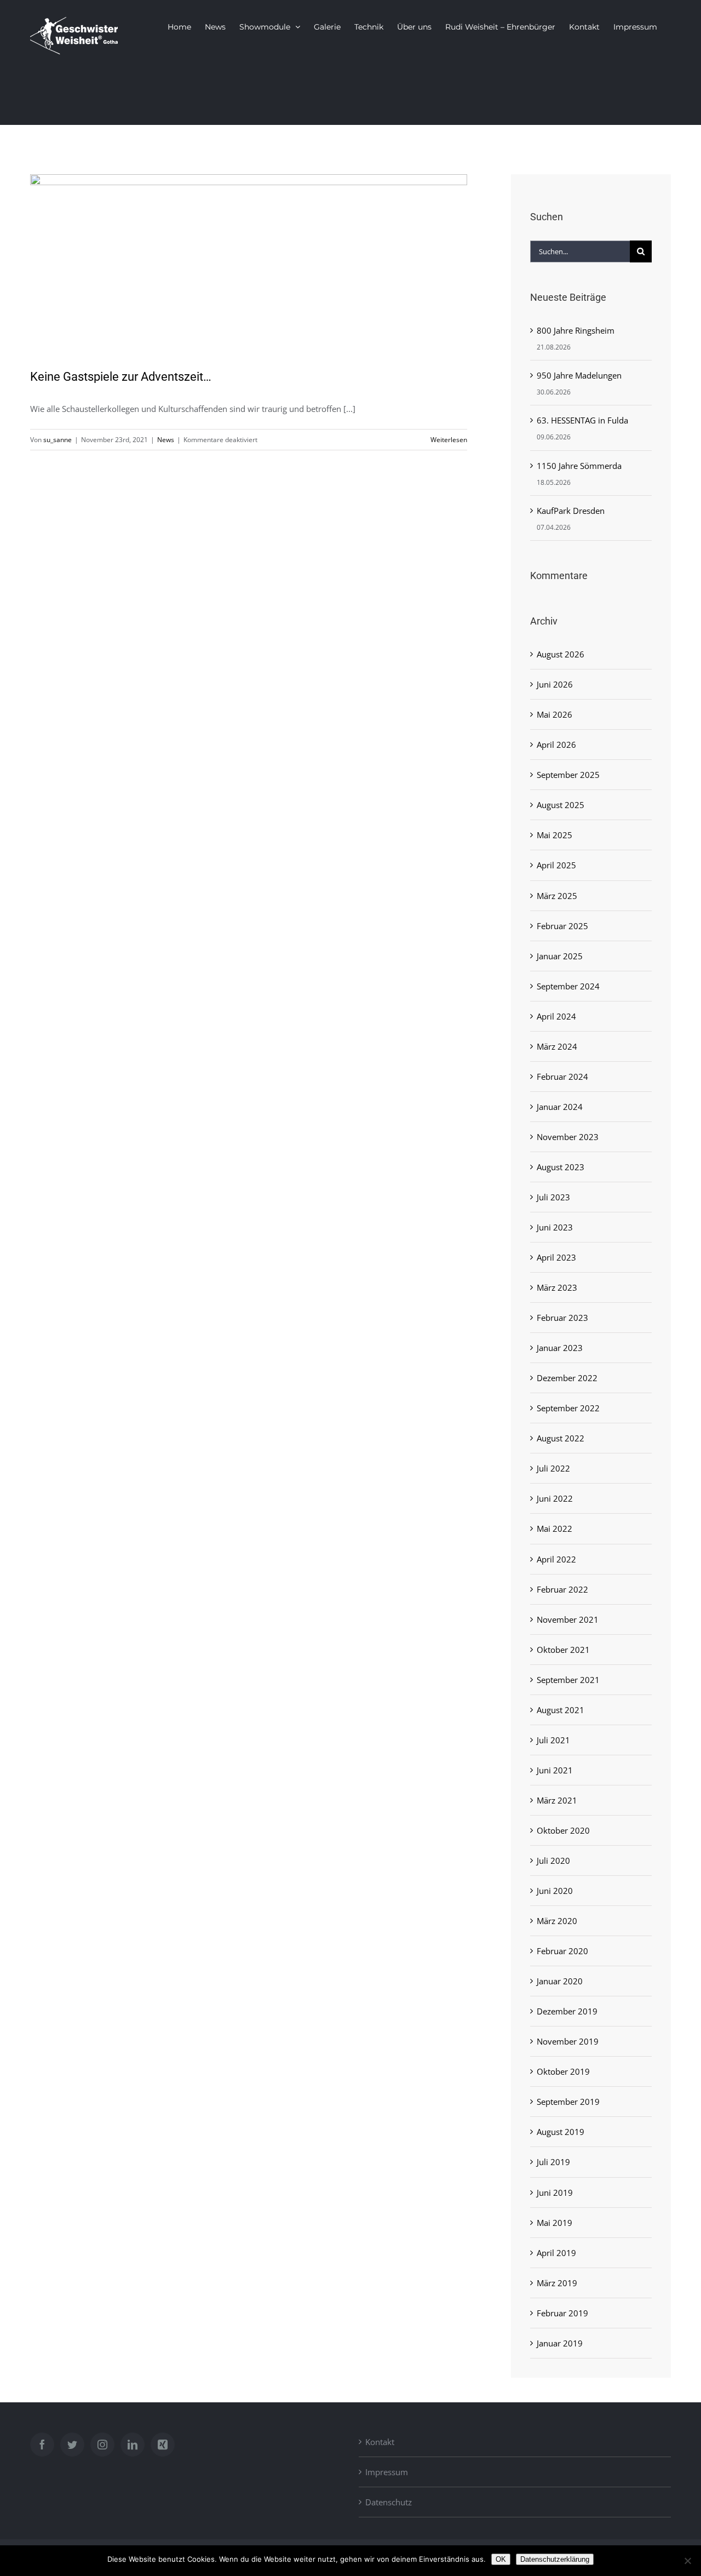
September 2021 (568, 1680)
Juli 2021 (553, 1740)
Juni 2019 (555, 2193)
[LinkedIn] (133, 2445)
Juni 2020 (555, 1891)
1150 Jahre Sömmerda (579, 466)
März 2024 (557, 1046)
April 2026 (556, 745)
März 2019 (557, 2283)
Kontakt (380, 2442)
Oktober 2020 (563, 1830)
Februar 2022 (562, 1589)
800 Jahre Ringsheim (576, 330)
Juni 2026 (555, 684)
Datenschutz (389, 2502)
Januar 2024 (560, 1107)
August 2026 (561, 654)
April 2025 (556, 865)
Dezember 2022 (567, 1378)
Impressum (387, 2472)
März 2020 (557, 1921)
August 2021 (561, 1710)
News (166, 440)
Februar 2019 (562, 2313)
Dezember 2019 (567, 2011)
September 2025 (568, 775)
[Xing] (163, 2445)
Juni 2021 (555, 1770)
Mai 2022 (555, 1529)
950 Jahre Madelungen (579, 375)
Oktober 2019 (563, 2071)
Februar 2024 (562, 1077)
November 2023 (568, 1137)
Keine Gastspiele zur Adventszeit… (121, 377)
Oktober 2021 (563, 1650)
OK (501, 2559)
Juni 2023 (555, 1227)
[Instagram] (102, 2445)
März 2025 (557, 896)
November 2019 (568, 2041)
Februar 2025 (562, 926)
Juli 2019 (553, 2162)
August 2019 (561, 2132)
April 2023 (556, 1257)
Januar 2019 (560, 2343)
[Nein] (687, 2561)
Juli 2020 (553, 1861)
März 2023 (557, 1287)
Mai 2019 (555, 2223)
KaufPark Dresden (571, 511)
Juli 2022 (553, 1468)
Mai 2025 (555, 835)
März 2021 (557, 1800)
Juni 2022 (555, 1498)
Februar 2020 (562, 1951)
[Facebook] (42, 2445)
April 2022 (556, 1559)
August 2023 (561, 1167)
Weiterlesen (449, 440)
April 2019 (556, 2253)
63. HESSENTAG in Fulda (582, 420)
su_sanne (58, 440)
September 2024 (568, 986)
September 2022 (568, 1408)
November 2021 (568, 1619)
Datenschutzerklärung (555, 2559)
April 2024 (556, 1016)
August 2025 (561, 805)
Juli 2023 (553, 1197)
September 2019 (568, 2102)
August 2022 (561, 1438)
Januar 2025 (560, 956)
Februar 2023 (562, 1318)
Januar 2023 (560, 1348)
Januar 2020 (560, 1981)
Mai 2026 (555, 714)
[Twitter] (72, 2445)
